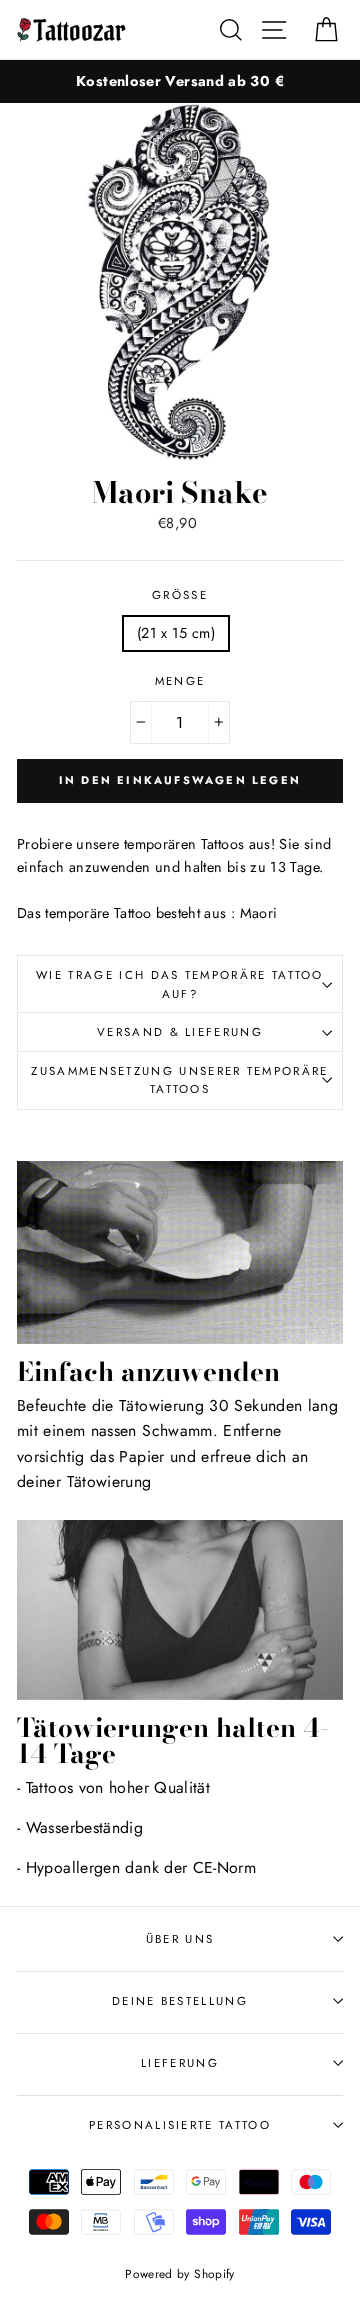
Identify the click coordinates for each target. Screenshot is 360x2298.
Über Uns (180, 1939)
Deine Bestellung (180, 2001)
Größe (180, 595)
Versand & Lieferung (180, 1032)
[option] (180, 81)
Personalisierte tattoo (180, 2125)
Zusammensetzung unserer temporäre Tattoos (179, 1080)
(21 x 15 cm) (176, 633)
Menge (180, 681)
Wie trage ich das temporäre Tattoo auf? (180, 984)
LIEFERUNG (180, 2063)
